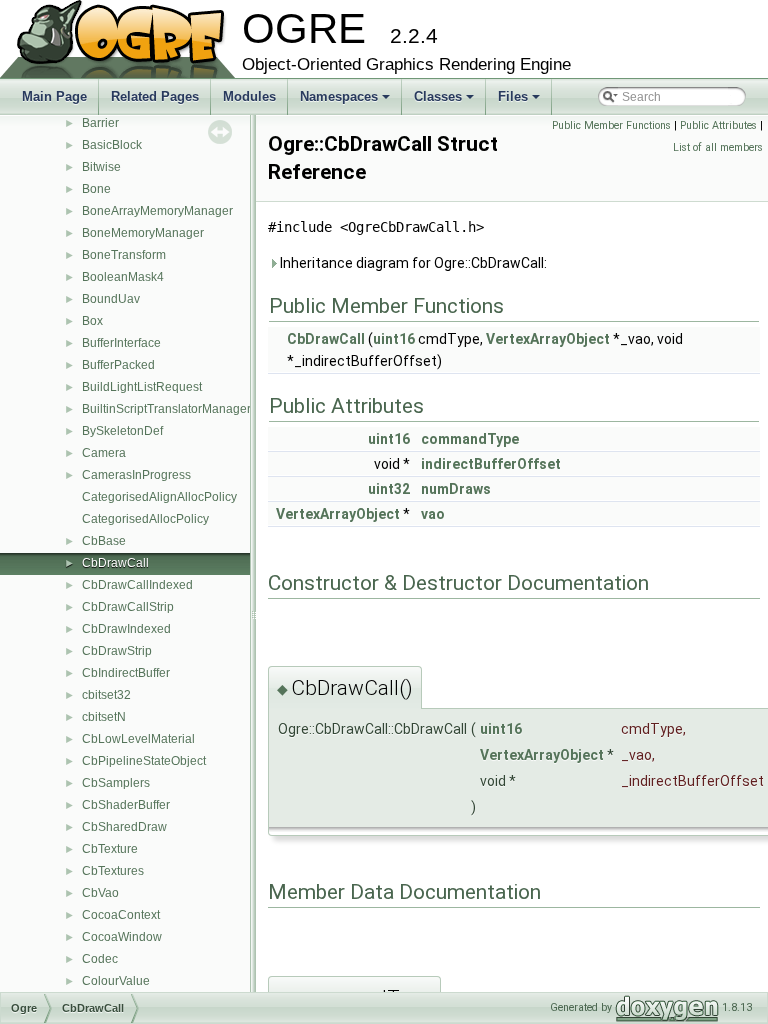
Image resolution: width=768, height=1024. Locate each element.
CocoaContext (121, 915)
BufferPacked (118, 365)
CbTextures (113, 871)
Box (92, 321)
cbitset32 (106, 695)
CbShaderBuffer (126, 805)
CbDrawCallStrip (128, 607)
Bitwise (101, 167)
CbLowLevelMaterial (138, 739)
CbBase (104, 541)
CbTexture (110, 849)
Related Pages (155, 96)
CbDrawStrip (117, 651)
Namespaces (346, 102)
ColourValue (116, 981)
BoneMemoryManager (143, 233)
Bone (96, 189)
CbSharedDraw (124, 827)
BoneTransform (124, 255)
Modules (249, 96)
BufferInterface (121, 343)
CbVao (100, 893)
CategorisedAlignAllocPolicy (159, 497)
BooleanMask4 (123, 277)
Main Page (54, 96)
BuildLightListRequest (142, 387)
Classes (445, 102)
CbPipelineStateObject (144, 761)
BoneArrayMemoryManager (157, 211)
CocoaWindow (122, 937)
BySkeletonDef (122, 431)
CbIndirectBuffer (126, 673)
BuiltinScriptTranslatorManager (166, 409)
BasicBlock (112, 145)
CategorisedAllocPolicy (145, 519)
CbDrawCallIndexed (137, 585)
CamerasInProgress (136, 475)
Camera (104, 453)
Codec (100, 959)
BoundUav (111, 299)
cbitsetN (104, 717)
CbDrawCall (115, 563)
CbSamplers (116, 783)
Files (520, 102)
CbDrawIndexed (126, 629)
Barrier (100, 123)
